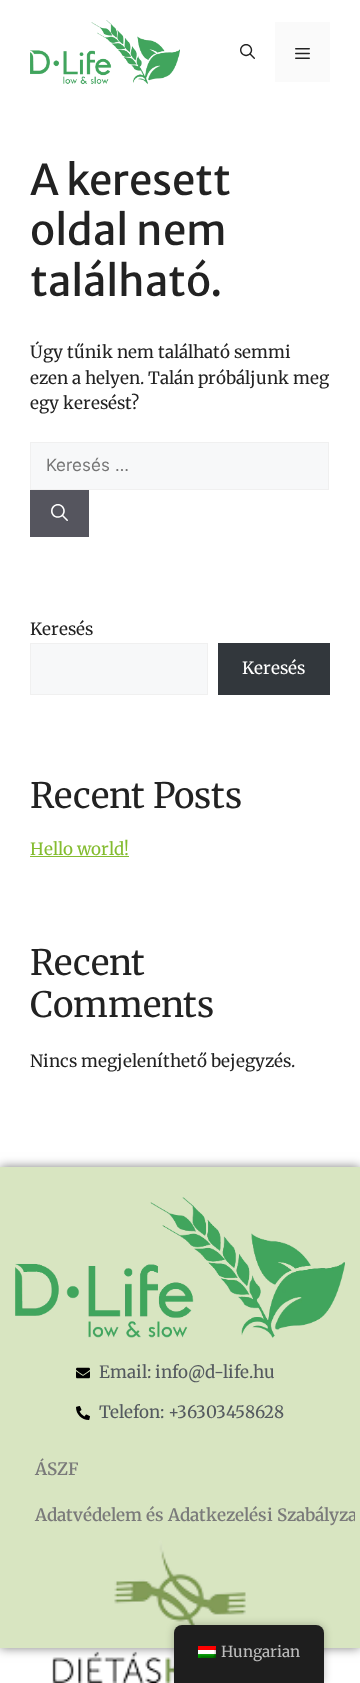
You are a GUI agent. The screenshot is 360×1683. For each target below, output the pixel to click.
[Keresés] (59, 514)
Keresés (61, 629)
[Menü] (302, 52)
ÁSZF (57, 1469)
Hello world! (79, 849)
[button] (247, 52)
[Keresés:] (179, 465)
